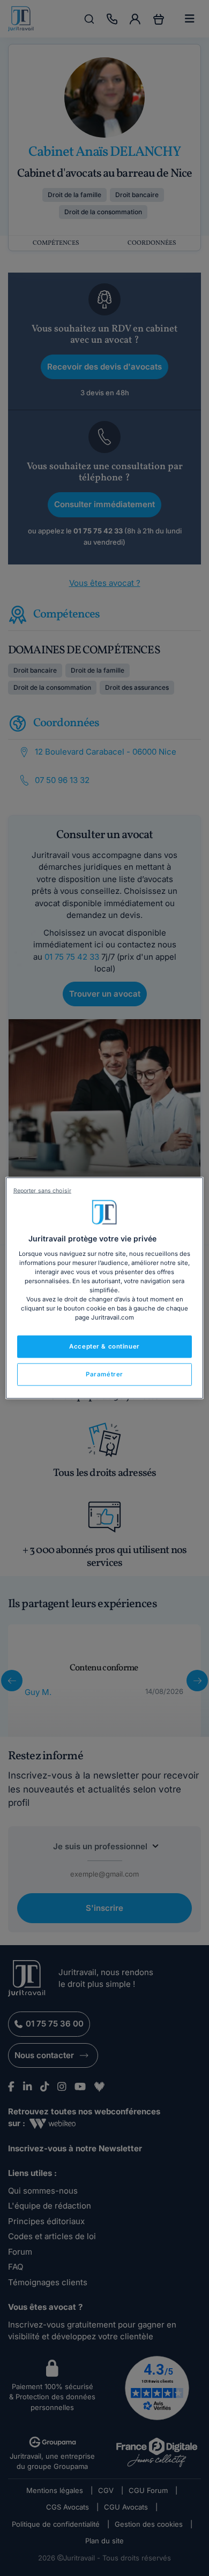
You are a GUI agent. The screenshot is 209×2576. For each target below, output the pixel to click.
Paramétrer (104, 1374)
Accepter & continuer (104, 1346)
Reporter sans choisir (42, 1191)
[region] (105, 1288)
